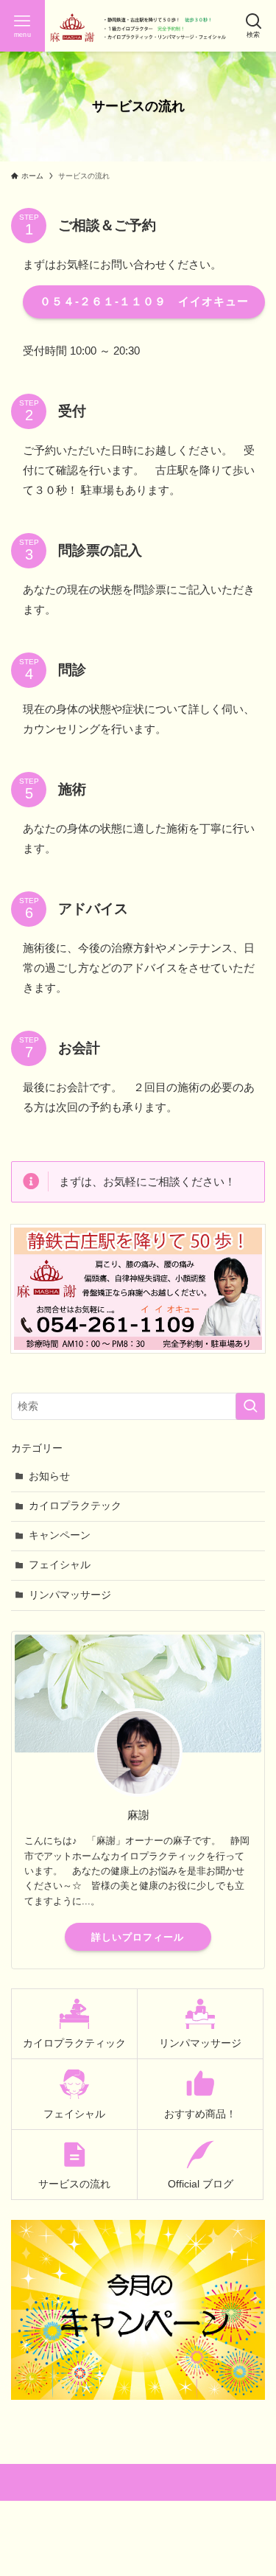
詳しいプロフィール (138, 1937)
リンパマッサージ (70, 1595)
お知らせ (49, 1476)
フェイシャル (60, 1565)
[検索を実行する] (250, 1406)
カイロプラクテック (75, 1506)
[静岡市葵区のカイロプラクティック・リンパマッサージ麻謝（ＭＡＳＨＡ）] (138, 26)
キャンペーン (60, 1535)
